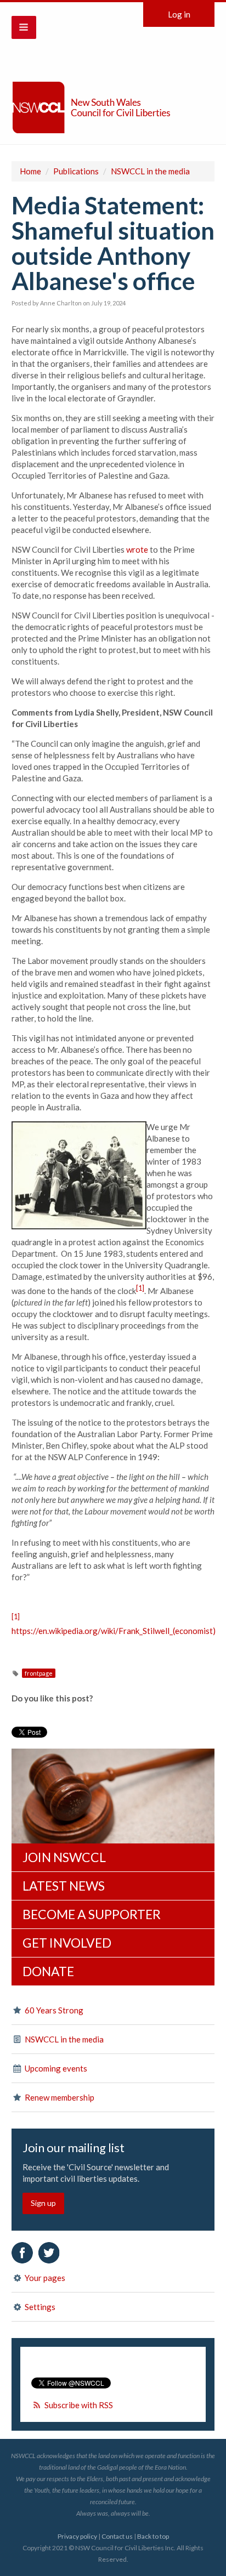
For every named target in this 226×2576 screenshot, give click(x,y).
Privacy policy (77, 2536)
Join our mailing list (74, 2148)
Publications (76, 171)
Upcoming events (55, 2068)
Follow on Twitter (49, 2253)
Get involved (67, 1943)
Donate (48, 1971)
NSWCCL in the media (150, 171)
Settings (39, 2307)
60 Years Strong (53, 2010)
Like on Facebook (22, 2253)
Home (30, 171)
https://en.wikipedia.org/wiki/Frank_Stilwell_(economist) (114, 1631)
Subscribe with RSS (79, 2405)
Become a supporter (92, 1914)
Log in (179, 14)
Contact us (117, 2536)
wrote (137, 549)
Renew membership (59, 2097)
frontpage (39, 1673)
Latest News (64, 1886)
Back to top (153, 2536)
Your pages (44, 2278)
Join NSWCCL (64, 1857)
